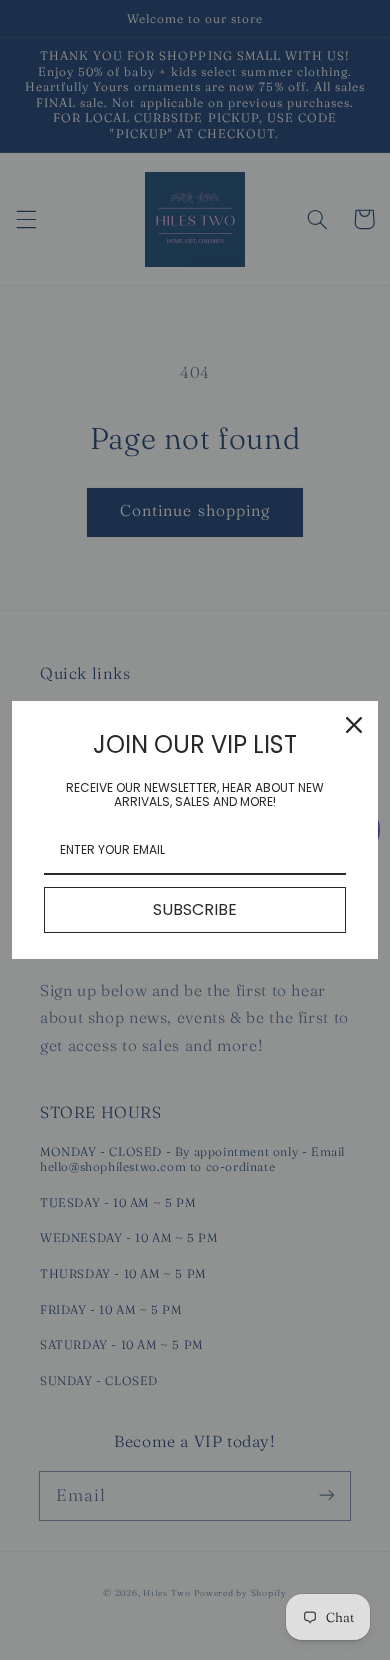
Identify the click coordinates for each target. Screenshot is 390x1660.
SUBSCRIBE (195, 909)
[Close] (354, 725)
